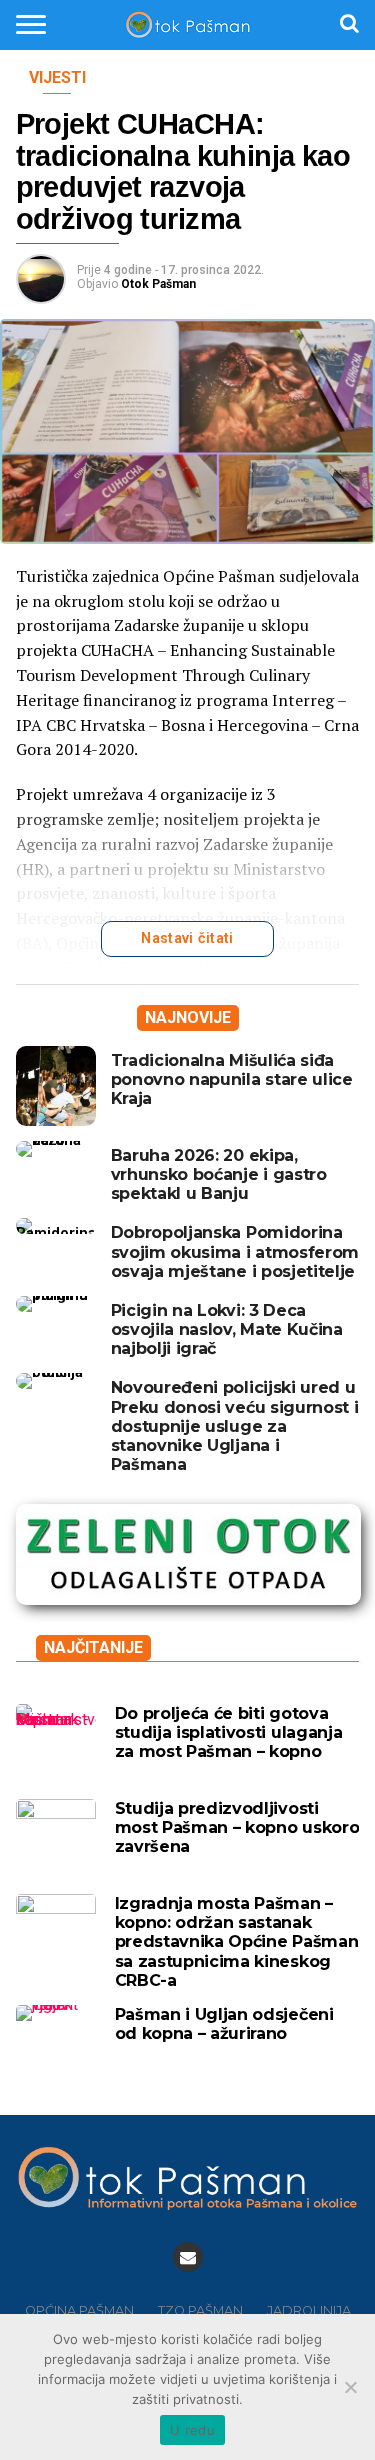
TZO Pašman (200, 2310)
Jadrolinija (309, 2310)
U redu (192, 2430)
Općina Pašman (79, 2310)
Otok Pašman (158, 284)
